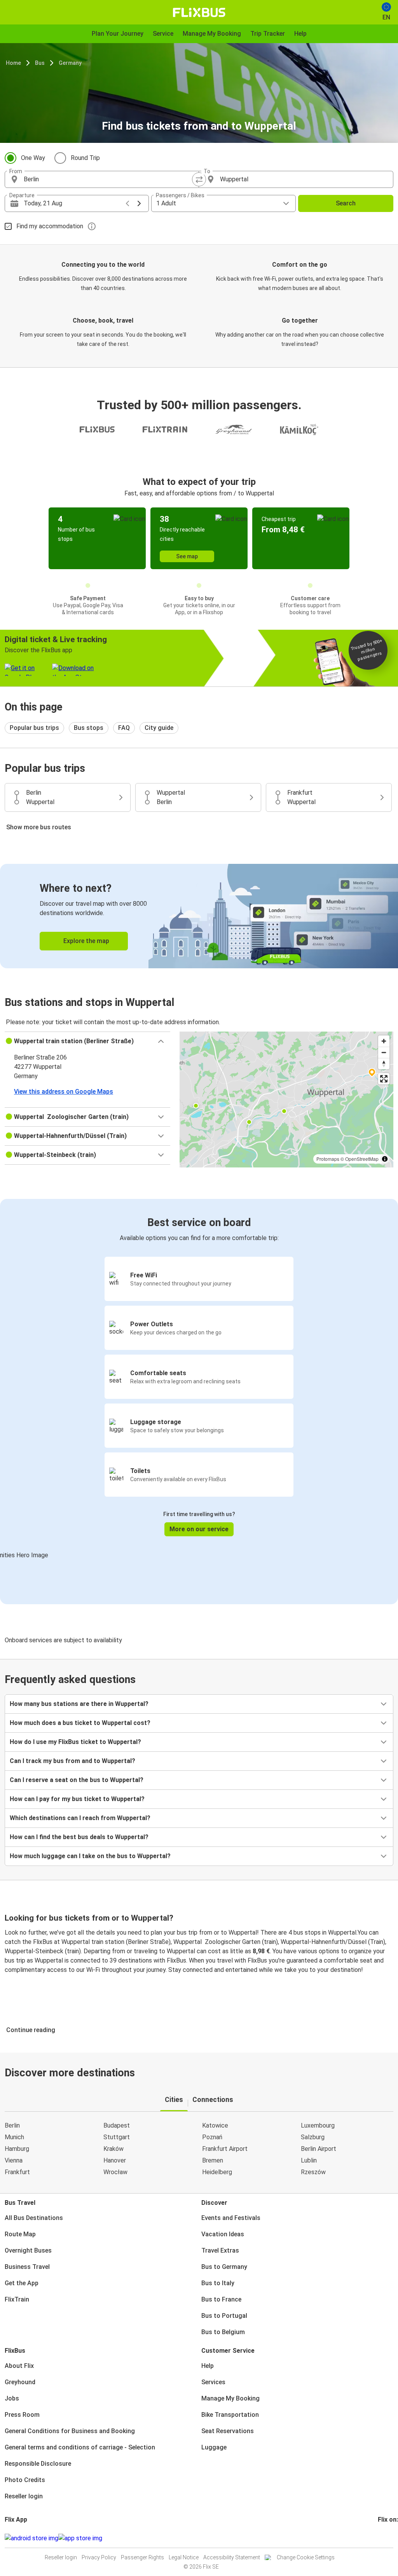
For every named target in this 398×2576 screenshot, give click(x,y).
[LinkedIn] (386, 2538)
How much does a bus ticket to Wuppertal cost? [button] (80, 1723)
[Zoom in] (384, 1041)
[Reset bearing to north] (384, 1064)
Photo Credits (25, 2480)
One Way (33, 158)
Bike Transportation (230, 2415)
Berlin (12, 2125)
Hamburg (17, 2149)
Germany (70, 63)
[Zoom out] (384, 1052)
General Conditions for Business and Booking (70, 2431)
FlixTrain (17, 2299)
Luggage (214, 2447)
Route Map (20, 2234)
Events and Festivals (231, 2218)
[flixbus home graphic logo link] (199, 12)
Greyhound (20, 2382)
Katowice (215, 2125)
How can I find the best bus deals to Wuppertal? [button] (79, 1837)
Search (346, 203)
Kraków (113, 2149)
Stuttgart (117, 2137)
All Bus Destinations (34, 2218)
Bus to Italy (218, 2283)
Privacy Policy (99, 2557)
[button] (87, 1041)
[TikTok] (391, 2538)
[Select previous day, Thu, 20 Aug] (127, 203)
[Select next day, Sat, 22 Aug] (139, 203)
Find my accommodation (50, 226)
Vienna (14, 2160)
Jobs (12, 2398)
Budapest (117, 2125)
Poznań (212, 2137)
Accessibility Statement (232, 2557)
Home (13, 63)
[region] (286, 1100)
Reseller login (24, 2496)
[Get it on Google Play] (31, 2538)
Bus (40, 63)
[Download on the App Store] (80, 2538)
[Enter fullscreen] (384, 1079)
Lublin (309, 2160)
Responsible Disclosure (38, 2464)
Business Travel (27, 2267)
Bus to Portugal (224, 2316)
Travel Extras (220, 2250)
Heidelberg (217, 2172)
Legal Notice (184, 2557)
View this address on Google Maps (64, 1092)
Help (208, 2366)
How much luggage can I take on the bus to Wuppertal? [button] (90, 1856)
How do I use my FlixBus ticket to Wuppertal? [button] (75, 1742)
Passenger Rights (142, 2557)
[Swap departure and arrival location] (199, 179)
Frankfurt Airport (225, 2149)
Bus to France (221, 2299)
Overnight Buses (28, 2250)
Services (213, 2382)
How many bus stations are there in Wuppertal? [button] (79, 1704)
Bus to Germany (224, 2267)
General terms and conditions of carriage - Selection (80, 2447)
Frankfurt (17, 2172)
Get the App (22, 2283)
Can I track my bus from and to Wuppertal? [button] (72, 1761)
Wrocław (115, 2172)
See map (187, 556)
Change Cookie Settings (306, 2557)
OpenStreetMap (362, 1159)
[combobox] (109, 179)
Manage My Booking (230, 2398)
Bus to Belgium (223, 2332)
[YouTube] (384, 2538)
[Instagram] (381, 2538)
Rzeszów (313, 2172)
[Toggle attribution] (385, 1159)
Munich (14, 2137)
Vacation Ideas (223, 2234)
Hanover (115, 2160)
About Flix (19, 2366)
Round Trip (85, 158)
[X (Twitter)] (388, 2538)
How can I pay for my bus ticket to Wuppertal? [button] (77, 1799)
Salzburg (313, 2137)
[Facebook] (379, 2538)
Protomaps (328, 1159)
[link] (199, 916)
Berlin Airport (319, 2149)
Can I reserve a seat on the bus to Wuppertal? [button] (77, 1780)
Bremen (213, 2160)
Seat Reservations (228, 2431)
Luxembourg (318, 2125)
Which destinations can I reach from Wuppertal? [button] (80, 1818)
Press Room (22, 2415)
